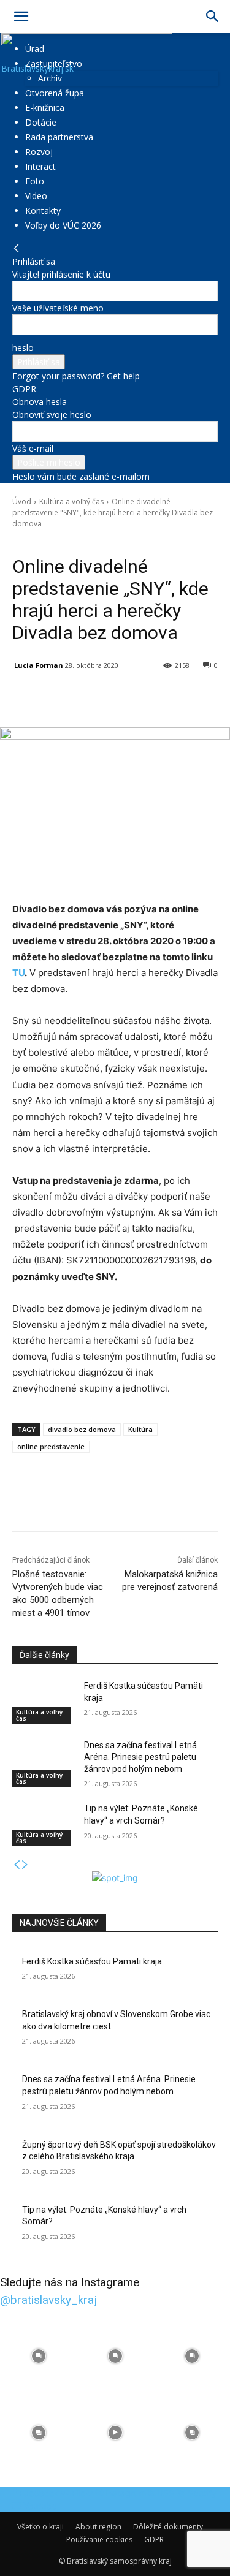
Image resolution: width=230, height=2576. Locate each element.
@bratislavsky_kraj (48, 2300)
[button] (21, 17)
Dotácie (41, 122)
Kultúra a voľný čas (71, 502)
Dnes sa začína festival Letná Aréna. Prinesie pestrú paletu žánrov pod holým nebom (140, 1757)
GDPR (24, 389)
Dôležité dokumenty (168, 2527)
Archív (50, 78)
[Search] (213, 17)
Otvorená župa (55, 93)
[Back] (17, 248)
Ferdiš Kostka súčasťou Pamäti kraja (92, 1961)
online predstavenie (51, 1446)
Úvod (22, 502)
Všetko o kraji (40, 2527)
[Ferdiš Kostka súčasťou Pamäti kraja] (43, 1702)
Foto (35, 181)
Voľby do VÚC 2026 (63, 225)
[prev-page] (17, 1865)
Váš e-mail (33, 448)
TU (18, 973)
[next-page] (25, 1865)
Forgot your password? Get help (76, 376)
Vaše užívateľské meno (58, 308)
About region (98, 2527)
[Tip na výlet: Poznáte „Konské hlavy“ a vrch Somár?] (43, 1824)
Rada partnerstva (59, 137)
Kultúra (140, 1429)
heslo (23, 348)
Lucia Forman (39, 665)
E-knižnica (45, 108)
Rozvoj (39, 152)
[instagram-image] (38, 2356)
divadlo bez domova (82, 1429)
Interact (40, 166)
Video (36, 196)
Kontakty (43, 210)
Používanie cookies (99, 2540)
